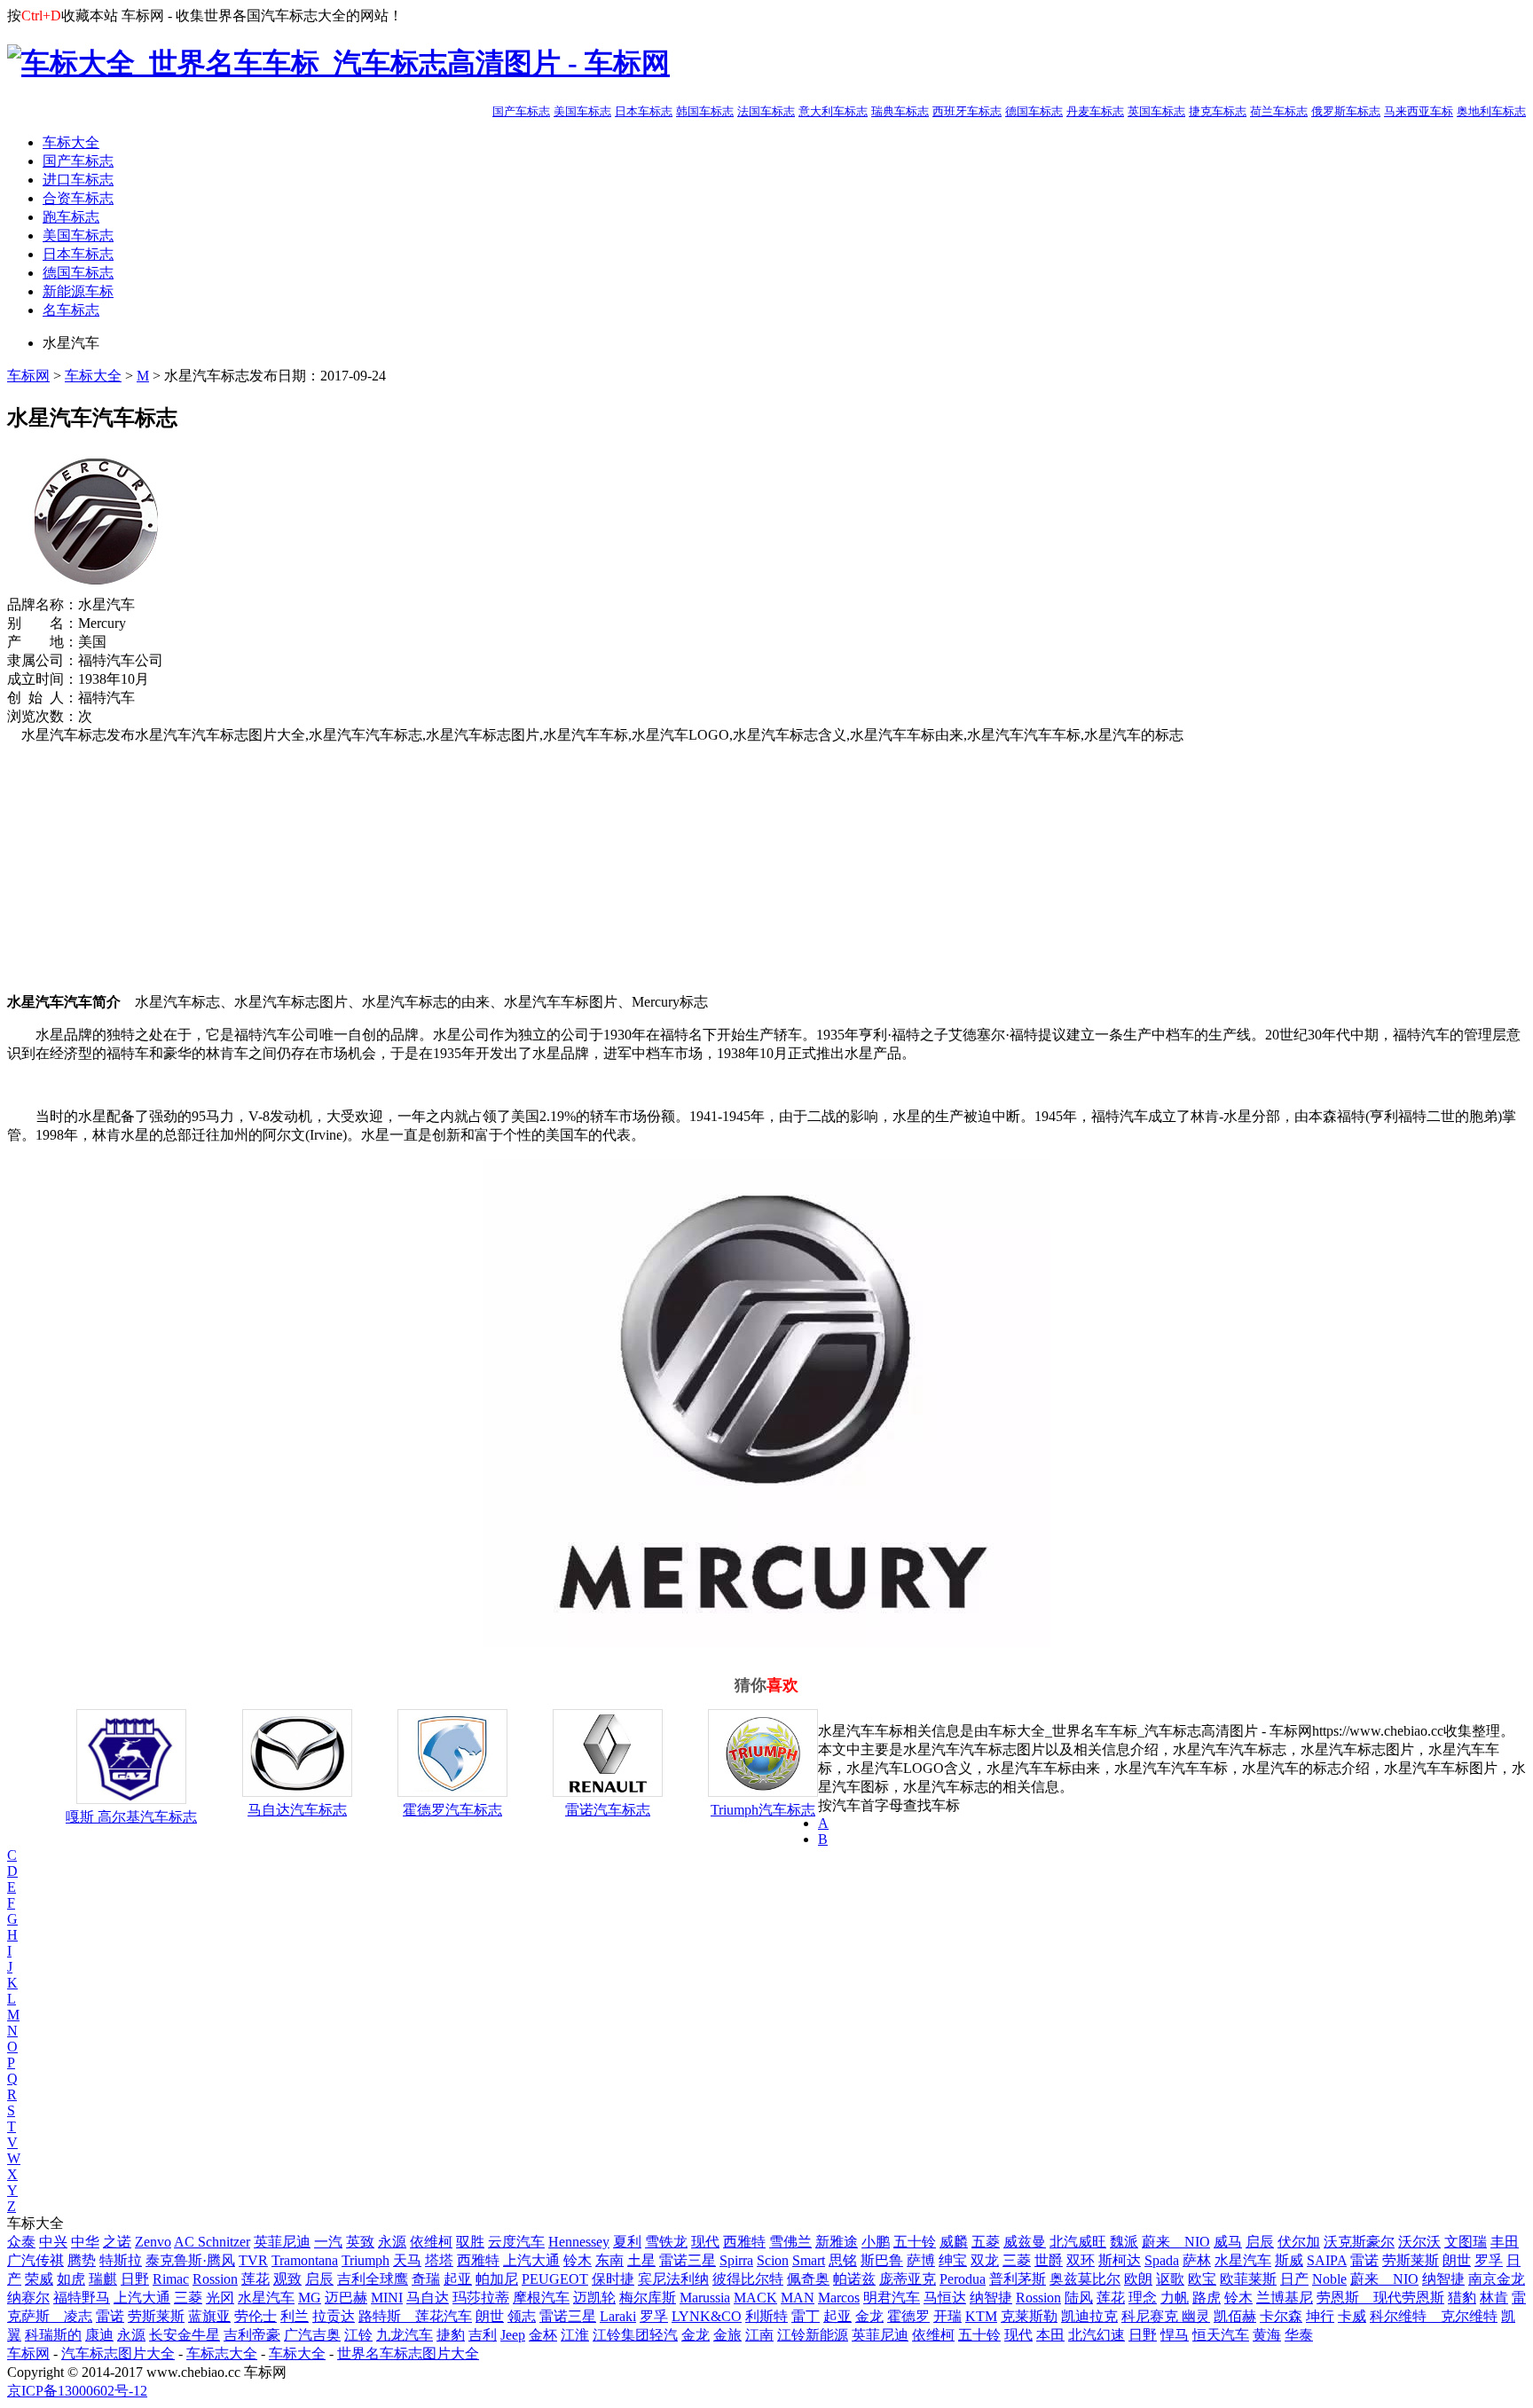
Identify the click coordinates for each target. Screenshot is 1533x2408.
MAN (798, 2298)
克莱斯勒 (1029, 2316)
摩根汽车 (541, 2298)
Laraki (618, 2316)
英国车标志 (1156, 111)
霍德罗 (908, 2316)
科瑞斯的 (53, 2335)
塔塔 (439, 2260)
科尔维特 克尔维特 (1434, 2316)
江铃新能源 (813, 2335)
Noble (1329, 2279)
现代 (705, 2242)
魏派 (1124, 2242)
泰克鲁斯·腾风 (190, 2260)
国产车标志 (521, 111)
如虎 (71, 2279)
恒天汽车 (1221, 2335)
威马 (1228, 2242)
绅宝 (953, 2260)
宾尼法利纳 (673, 2279)
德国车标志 (1034, 111)
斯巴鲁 (882, 2260)
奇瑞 (426, 2279)
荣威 (39, 2279)
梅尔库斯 (648, 2298)
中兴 (53, 2242)
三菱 (1017, 2260)
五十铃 (915, 2242)
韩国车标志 (705, 111)
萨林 (1197, 2260)
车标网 (28, 376)
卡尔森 (1281, 2316)
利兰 (295, 2316)
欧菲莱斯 (1248, 2279)
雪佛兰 (790, 2242)
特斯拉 (121, 2260)
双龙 (985, 2260)
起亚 (458, 2279)
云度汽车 (516, 2242)
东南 (609, 2260)
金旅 (727, 2335)
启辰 (1260, 2242)
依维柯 (431, 2242)
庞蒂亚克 (908, 2279)
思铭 (843, 2260)
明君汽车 (892, 2298)
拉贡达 (334, 2316)
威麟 (954, 2242)
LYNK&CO (707, 2316)
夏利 (627, 2242)
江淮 (575, 2335)
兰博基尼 (1285, 2298)
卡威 (1352, 2316)
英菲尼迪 (282, 2242)
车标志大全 (222, 2353)
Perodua (963, 2279)
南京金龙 (1497, 2279)
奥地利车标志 (1491, 111)
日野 (135, 2279)
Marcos (839, 2298)
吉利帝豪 (252, 2335)
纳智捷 (1443, 2279)
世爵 (1049, 2260)
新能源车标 (78, 291)
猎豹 (1462, 2298)
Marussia (705, 2298)
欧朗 (1138, 2279)
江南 (759, 2335)
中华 (85, 2242)
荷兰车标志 (1279, 111)
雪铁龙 (666, 2242)
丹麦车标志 (1095, 111)
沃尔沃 (1419, 2242)
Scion (773, 2260)
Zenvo (153, 2242)
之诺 (117, 2242)
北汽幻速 (1097, 2335)
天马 (407, 2260)
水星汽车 (1243, 2260)
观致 (287, 2279)
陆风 (1079, 2298)
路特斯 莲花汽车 (415, 2316)
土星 (641, 2260)
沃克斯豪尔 (1359, 2242)
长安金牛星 (185, 2335)
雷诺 (1364, 2260)
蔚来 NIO (1176, 2242)
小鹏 (876, 2242)
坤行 (1320, 2316)
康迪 (99, 2335)
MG (310, 2298)
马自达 (428, 2298)
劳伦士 (255, 2316)
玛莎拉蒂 (481, 2298)
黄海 (1267, 2335)
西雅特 (744, 2242)
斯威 (1289, 2260)
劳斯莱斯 (1411, 2260)
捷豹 (451, 2335)
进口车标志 (78, 180)
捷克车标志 (1218, 111)
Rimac (171, 2279)
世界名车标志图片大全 (408, 2353)
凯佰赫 (1235, 2316)
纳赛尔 (28, 2298)
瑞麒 (103, 2279)
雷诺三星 (688, 2260)
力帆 (1175, 2298)
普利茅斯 (1018, 2279)
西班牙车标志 (967, 111)
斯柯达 (1120, 2260)
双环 (1081, 2260)
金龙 (869, 2316)
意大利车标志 (833, 111)
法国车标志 (766, 111)
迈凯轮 (594, 2298)
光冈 (220, 2298)
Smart (809, 2260)
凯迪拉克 (1089, 2316)
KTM (981, 2316)
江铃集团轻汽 (635, 2335)
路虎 (1207, 2298)
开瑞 (947, 2316)
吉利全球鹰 (373, 2279)
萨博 (921, 2260)
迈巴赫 (346, 2298)
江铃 (358, 2335)
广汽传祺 (35, 2260)
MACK (755, 2298)
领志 (522, 2316)
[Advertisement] (539, 869)
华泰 (1299, 2335)
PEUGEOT (555, 2279)
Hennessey (579, 2242)
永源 (392, 2242)
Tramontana (305, 2260)
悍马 (1175, 2335)
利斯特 (766, 2316)
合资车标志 (78, 198)
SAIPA (1327, 2260)
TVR (253, 2260)
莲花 (255, 2279)
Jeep (513, 2335)
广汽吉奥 (312, 2335)
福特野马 (82, 2298)
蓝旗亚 (209, 2316)
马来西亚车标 (1419, 111)
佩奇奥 (808, 2279)
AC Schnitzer (212, 2242)
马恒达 (945, 2298)
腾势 (82, 2260)
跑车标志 (71, 217)
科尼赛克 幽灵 (1166, 2316)
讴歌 (1170, 2279)
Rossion (215, 2279)
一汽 (328, 2242)
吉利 (483, 2335)
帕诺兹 (854, 2279)
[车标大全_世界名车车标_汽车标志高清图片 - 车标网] (338, 63)
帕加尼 (497, 2279)
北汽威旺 (1078, 2242)
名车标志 (71, 310)
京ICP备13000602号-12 (77, 2391)
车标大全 (71, 142)
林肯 (1494, 2298)
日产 (1294, 2279)
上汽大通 (531, 2260)
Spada (1162, 2260)
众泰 (21, 2242)
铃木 (578, 2260)
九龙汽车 (405, 2335)
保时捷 (613, 2279)
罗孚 (1489, 2260)
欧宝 (1202, 2279)
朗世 (1457, 2260)
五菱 (986, 2242)
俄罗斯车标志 (1346, 111)
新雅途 (837, 2242)
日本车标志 (644, 111)
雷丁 (806, 2316)
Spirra (736, 2260)
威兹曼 (1025, 2242)
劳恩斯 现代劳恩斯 (1380, 2298)
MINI (387, 2298)
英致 (360, 2242)
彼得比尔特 (748, 2279)
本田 (1050, 2335)
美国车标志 (582, 111)
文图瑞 (1466, 2242)
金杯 (543, 2335)
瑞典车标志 (900, 111)
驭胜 (470, 2242)
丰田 (1505, 2242)
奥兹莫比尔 (1085, 2279)
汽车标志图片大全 (118, 2353)
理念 (1143, 2298)
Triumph (366, 2260)
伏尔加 (1299, 2242)
